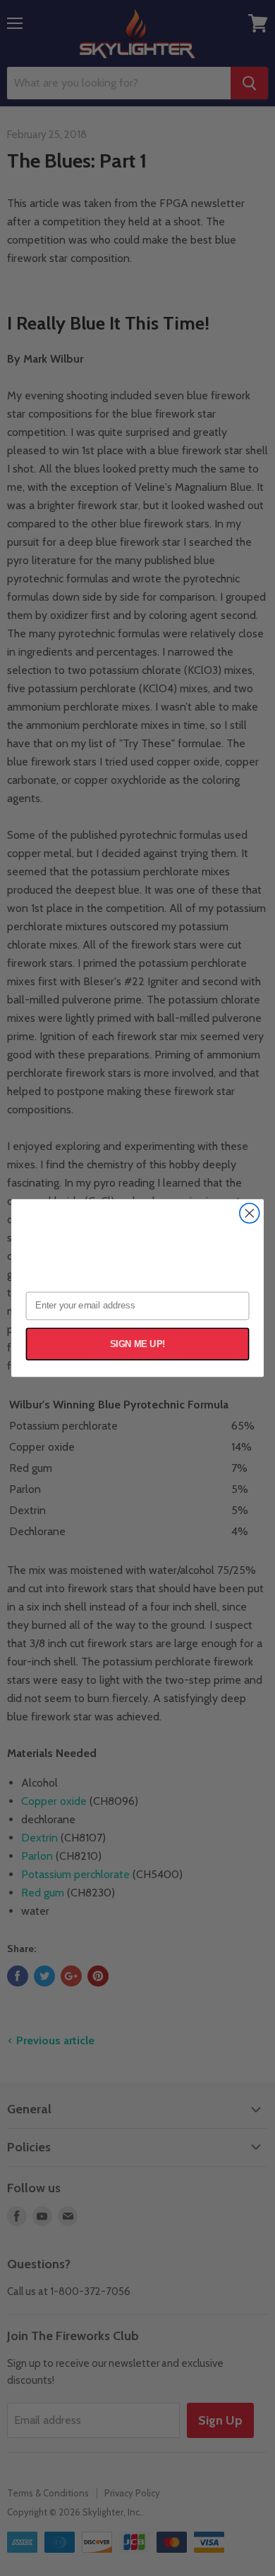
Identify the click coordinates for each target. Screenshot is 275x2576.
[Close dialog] (250, 1213)
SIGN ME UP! (138, 1344)
